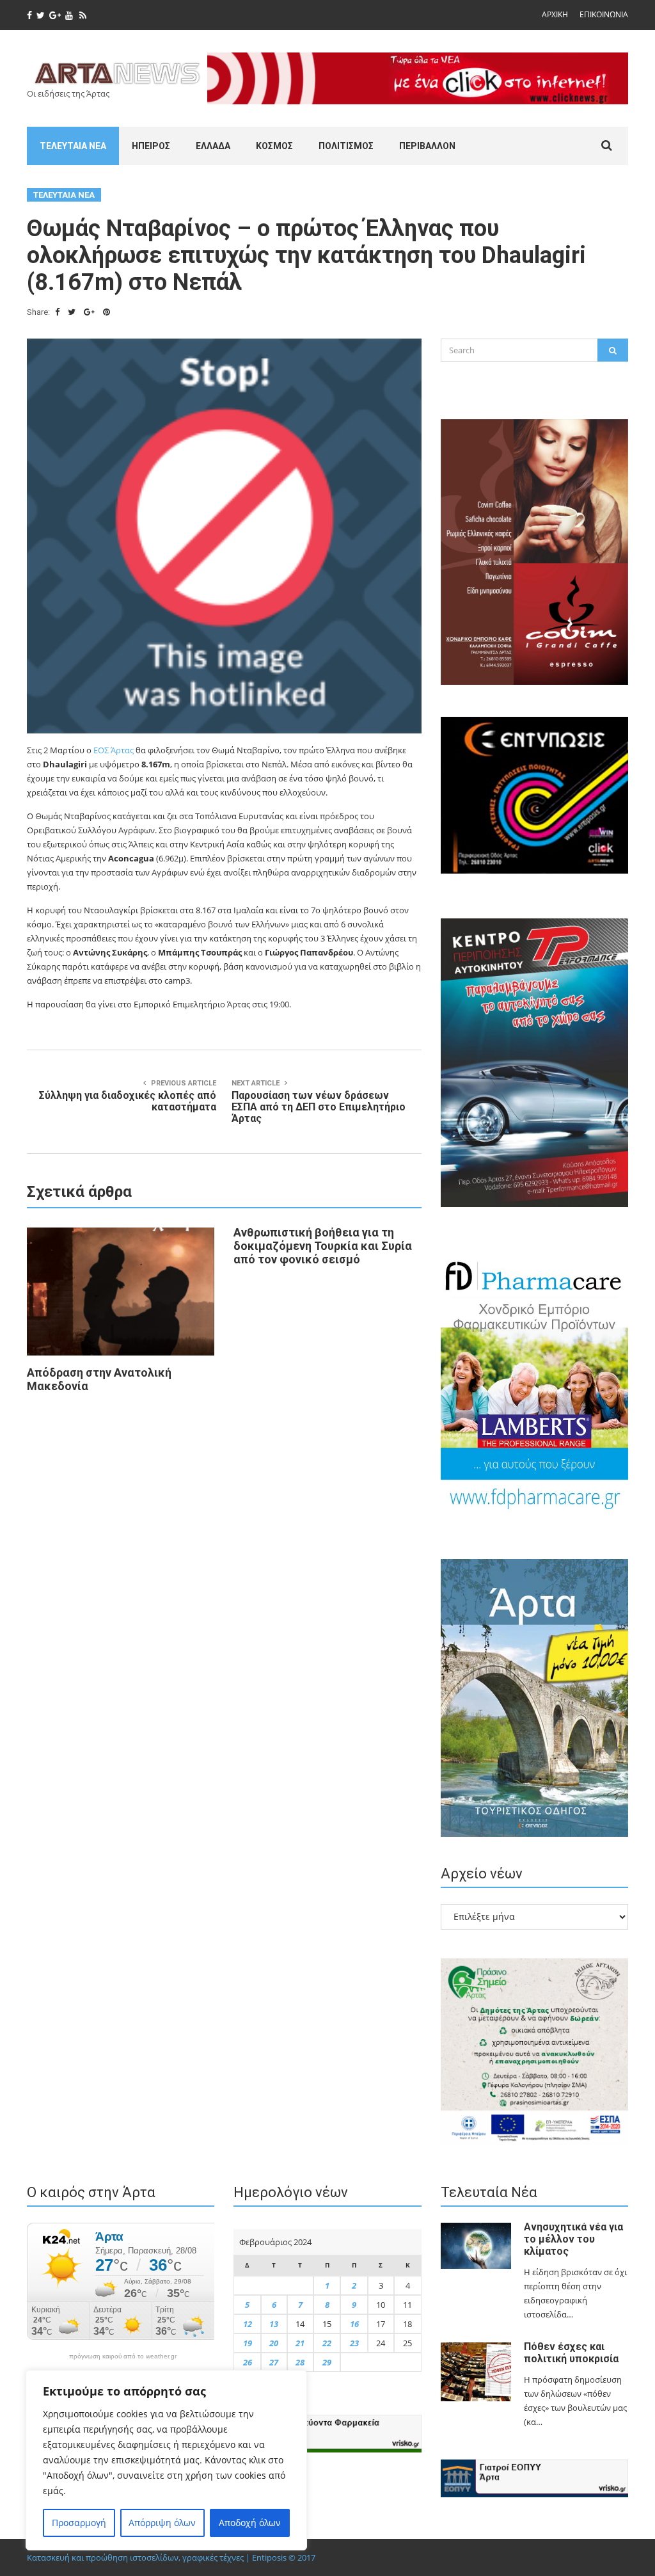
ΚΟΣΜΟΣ (274, 146)
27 (274, 2362)
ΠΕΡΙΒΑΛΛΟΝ (427, 146)
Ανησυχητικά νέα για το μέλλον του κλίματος (573, 2239)
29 (327, 2362)
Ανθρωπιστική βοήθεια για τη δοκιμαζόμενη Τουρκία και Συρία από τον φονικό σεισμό (323, 1246)
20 (274, 2343)
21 (300, 2343)
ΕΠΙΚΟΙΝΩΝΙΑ (604, 14)
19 (248, 2343)
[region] (166, 2460)
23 (354, 2343)
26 (248, 2362)
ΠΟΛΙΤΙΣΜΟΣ (346, 146)
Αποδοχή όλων (250, 2523)
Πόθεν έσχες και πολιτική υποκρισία (571, 2353)
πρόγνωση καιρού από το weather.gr (123, 2356)
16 (354, 2324)
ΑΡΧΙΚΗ (555, 14)
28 (300, 2362)
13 (274, 2324)
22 (327, 2343)
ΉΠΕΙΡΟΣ (151, 146)
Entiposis (269, 2557)
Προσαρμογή (79, 2523)
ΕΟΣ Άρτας (114, 750)
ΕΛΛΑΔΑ (213, 146)
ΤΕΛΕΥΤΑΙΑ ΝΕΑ (73, 146)
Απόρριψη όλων (162, 2523)
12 (248, 2324)
